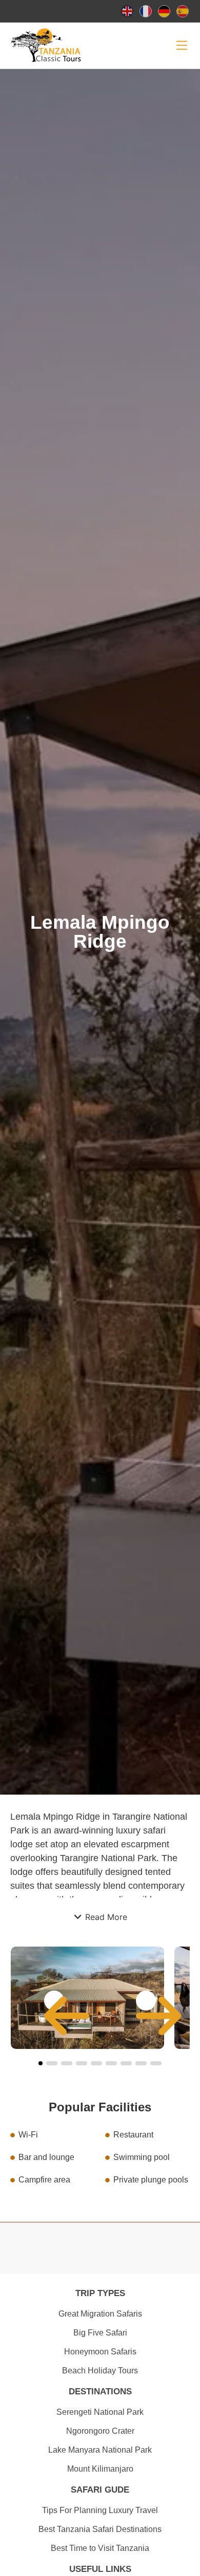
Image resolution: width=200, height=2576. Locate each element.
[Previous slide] (54, 2001)
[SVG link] (182, 45)
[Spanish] (183, 11)
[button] (100, 1917)
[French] (146, 11)
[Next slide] (146, 2001)
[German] (165, 11)
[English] (128, 11)
